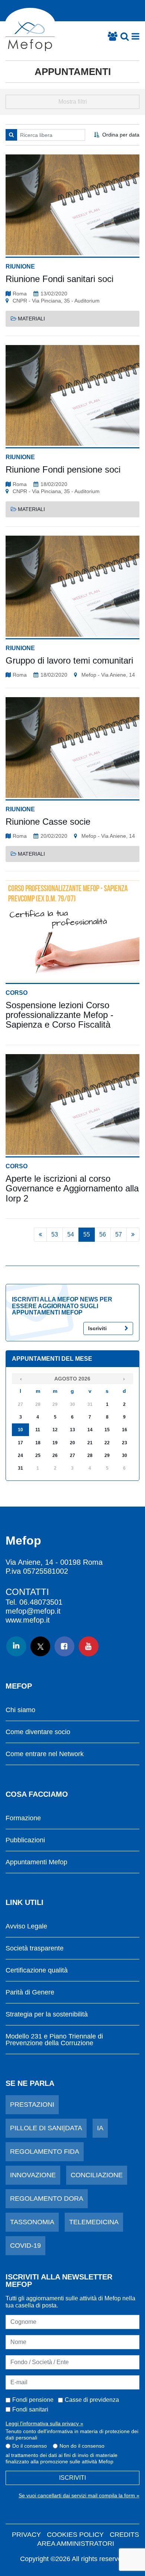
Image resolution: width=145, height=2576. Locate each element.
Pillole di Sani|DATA (46, 2128)
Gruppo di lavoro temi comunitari (69, 660)
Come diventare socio (38, 1732)
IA (100, 2128)
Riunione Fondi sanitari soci (59, 279)
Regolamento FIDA (45, 2152)
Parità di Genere (30, 1992)
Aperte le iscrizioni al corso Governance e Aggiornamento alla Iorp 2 (72, 1188)
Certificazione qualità (37, 1970)
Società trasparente (35, 1948)
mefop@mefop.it (33, 1611)
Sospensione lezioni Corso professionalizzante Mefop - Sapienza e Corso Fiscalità (59, 1015)
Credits (124, 2535)
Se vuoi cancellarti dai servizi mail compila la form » (79, 2495)
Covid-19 (25, 2246)
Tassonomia (32, 2222)
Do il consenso (30, 2446)
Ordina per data (121, 135)
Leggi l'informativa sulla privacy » (44, 2423)
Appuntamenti (73, 72)
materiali (31, 319)
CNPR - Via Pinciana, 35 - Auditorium (56, 301)
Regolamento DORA (47, 2199)
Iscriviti (97, 1328)
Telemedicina (94, 2222)
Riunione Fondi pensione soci (63, 469)
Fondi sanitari (30, 2409)
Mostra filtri (73, 102)
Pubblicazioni (25, 1840)
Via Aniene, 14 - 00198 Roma (54, 1562)
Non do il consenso (82, 2446)
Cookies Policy (75, 2535)
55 (87, 1234)
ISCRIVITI (72, 2478)
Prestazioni (32, 2105)
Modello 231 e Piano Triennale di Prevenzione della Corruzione (54, 2040)
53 (55, 1234)
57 (119, 1234)
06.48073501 (41, 1602)
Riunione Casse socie (48, 822)
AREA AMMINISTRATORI (76, 2544)
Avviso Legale (26, 1926)
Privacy (26, 2535)
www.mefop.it (28, 1620)
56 (103, 1234)
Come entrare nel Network (45, 1754)
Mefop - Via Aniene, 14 (108, 675)
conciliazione (97, 2175)
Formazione (23, 1818)
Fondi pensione (33, 2400)
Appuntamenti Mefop (36, 1862)
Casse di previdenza (92, 2400)
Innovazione (33, 2175)
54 (71, 1234)
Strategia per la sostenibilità (47, 2014)
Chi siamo (20, 1710)
